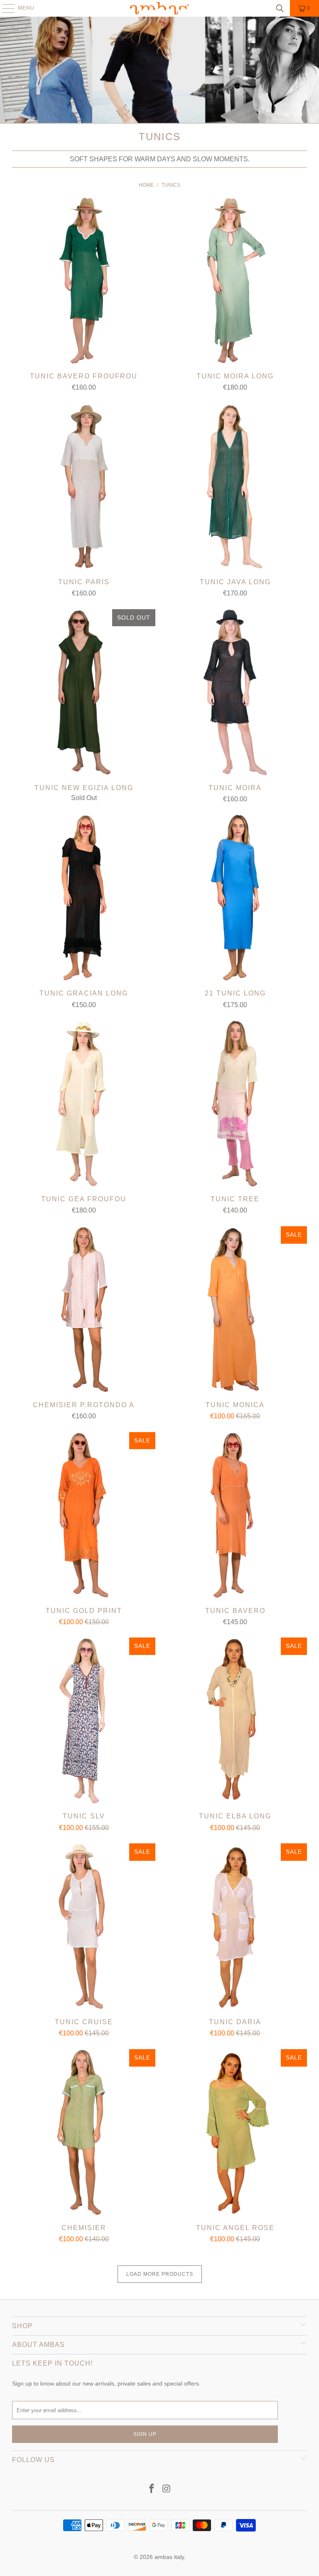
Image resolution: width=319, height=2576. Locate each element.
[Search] (280, 8)
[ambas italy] (159, 8)
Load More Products (160, 2274)
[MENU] (4, 8)
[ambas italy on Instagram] (167, 2489)
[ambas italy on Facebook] (152, 2489)
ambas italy (169, 2557)
